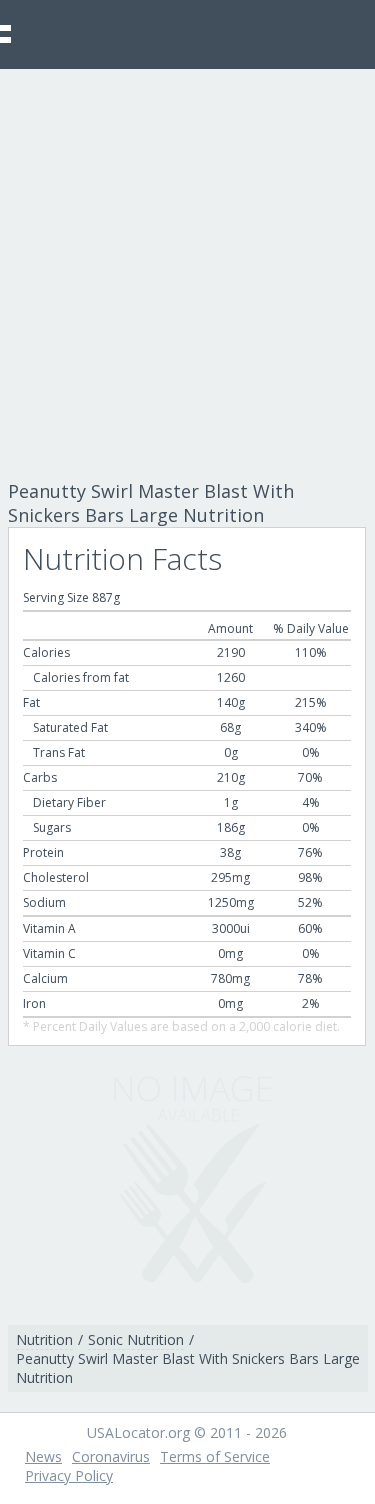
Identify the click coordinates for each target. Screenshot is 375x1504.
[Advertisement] (187, 266)
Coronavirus (111, 1456)
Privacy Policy (69, 1475)
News (43, 1456)
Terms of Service (215, 1456)
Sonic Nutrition (136, 1339)
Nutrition (44, 1339)
